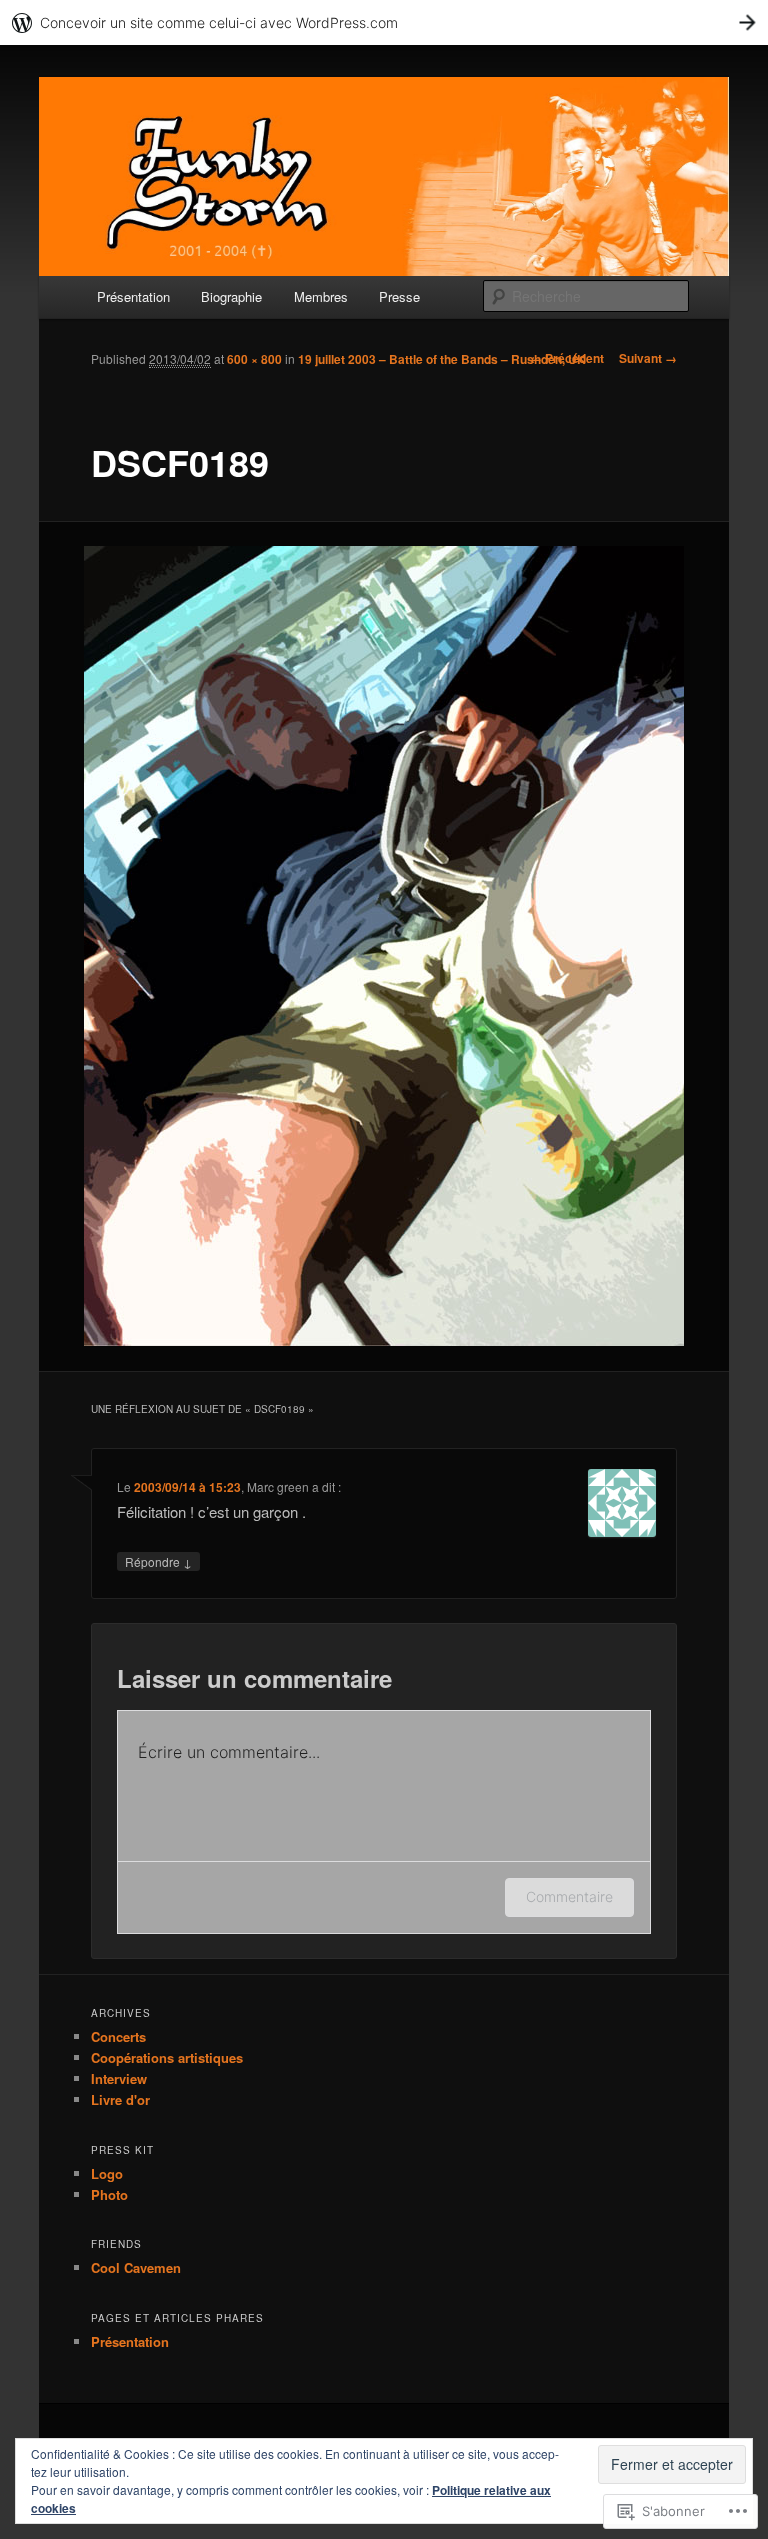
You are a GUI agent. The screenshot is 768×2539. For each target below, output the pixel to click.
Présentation (133, 296)
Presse (399, 296)
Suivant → (648, 358)
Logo (107, 2173)
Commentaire (569, 1896)
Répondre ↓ (158, 1561)
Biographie (231, 296)
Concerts (118, 2036)
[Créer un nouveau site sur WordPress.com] (384, 22)
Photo (109, 2194)
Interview (119, 2078)
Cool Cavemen (136, 2267)
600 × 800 (254, 359)
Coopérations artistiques (167, 2057)
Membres (321, 296)
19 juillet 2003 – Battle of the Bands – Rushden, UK (442, 359)
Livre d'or (120, 2099)
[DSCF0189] (384, 946)
